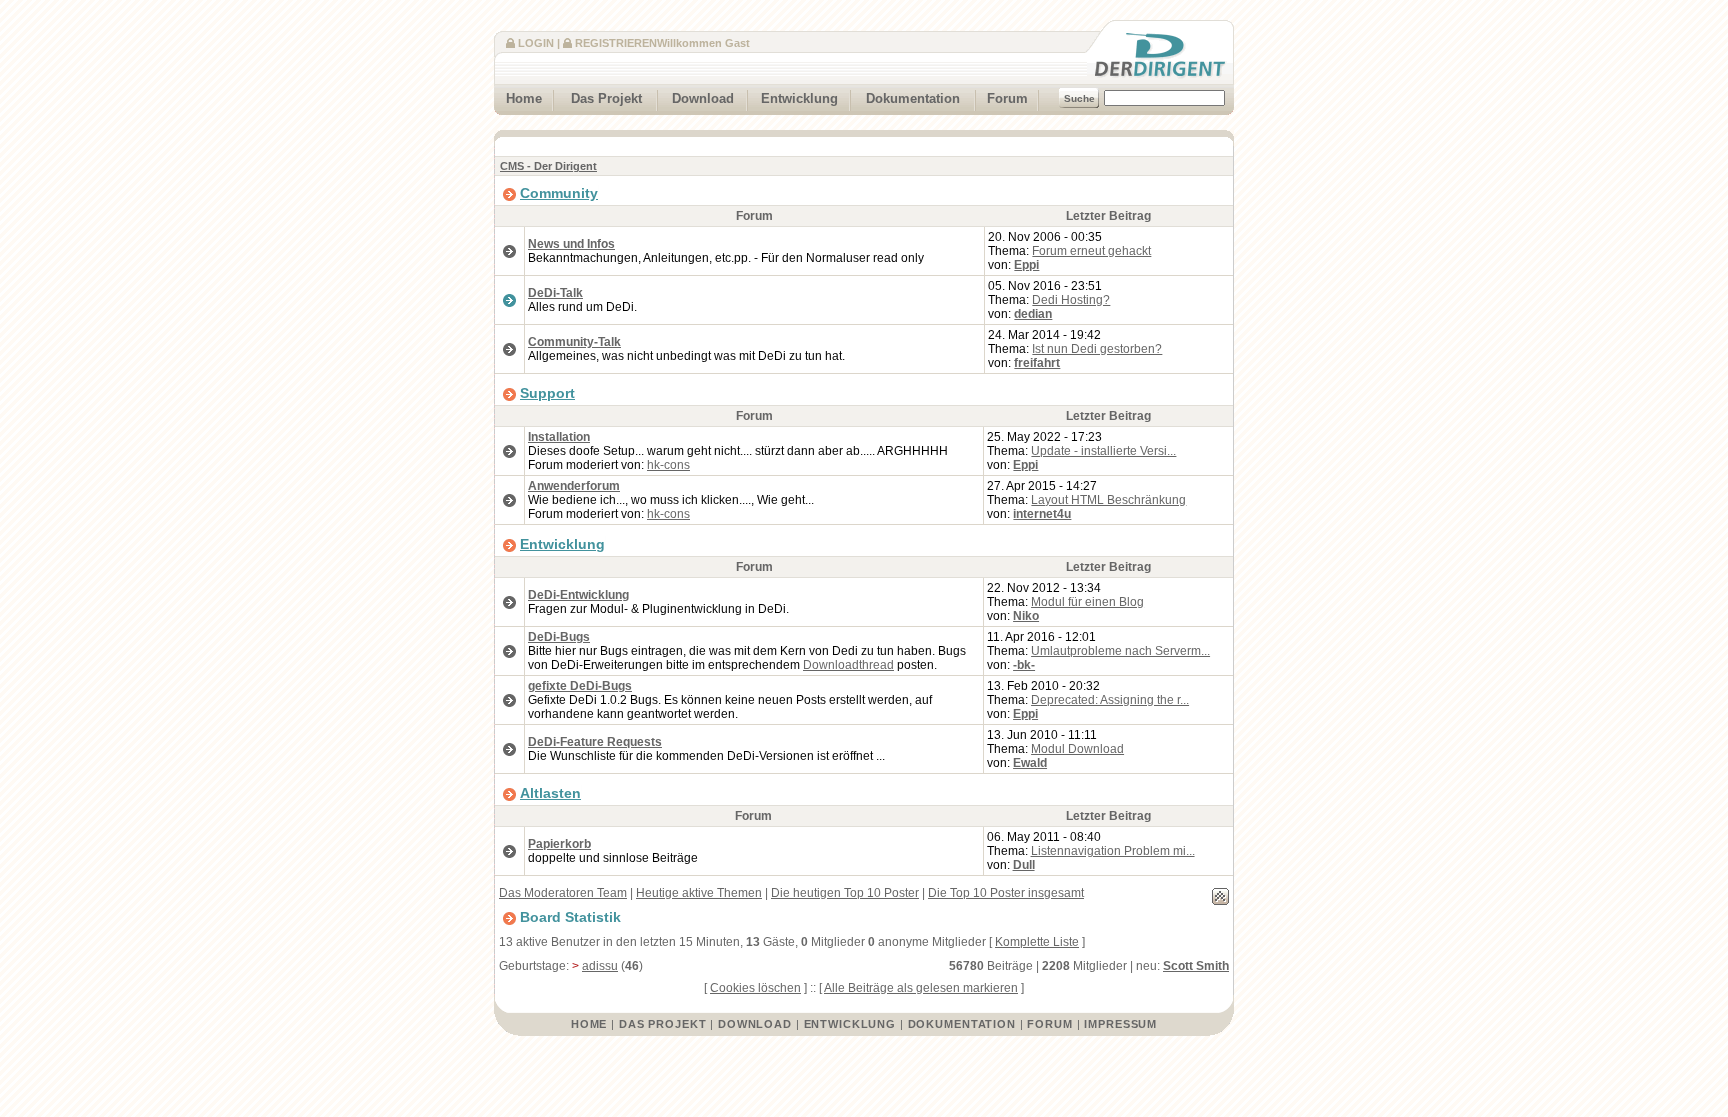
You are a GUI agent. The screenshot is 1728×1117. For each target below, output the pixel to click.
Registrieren (616, 43)
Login (536, 43)
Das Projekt (606, 99)
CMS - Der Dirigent (548, 166)
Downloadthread (848, 665)
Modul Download (1077, 749)
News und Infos (571, 244)
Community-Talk (574, 342)
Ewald (1030, 763)
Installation (559, 437)
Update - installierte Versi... (1103, 451)
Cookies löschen (755, 988)
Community (559, 193)
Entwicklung (799, 99)
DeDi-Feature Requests (595, 742)
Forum (1007, 99)
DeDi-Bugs (559, 637)
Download (703, 99)
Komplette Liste (1037, 942)
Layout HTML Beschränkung (1108, 500)
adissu (600, 966)
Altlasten (550, 793)
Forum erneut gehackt (1091, 251)
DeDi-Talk (555, 293)
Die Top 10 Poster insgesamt (1006, 893)
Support (547, 393)
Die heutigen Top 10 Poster (845, 893)
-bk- (1024, 665)
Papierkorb (559, 844)
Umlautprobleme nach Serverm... (1120, 651)
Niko (1026, 616)
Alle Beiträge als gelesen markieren (921, 988)
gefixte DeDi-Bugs (580, 686)
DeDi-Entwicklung (578, 595)
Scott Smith (1196, 966)
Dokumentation (913, 99)
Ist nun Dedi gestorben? (1097, 349)
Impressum (1120, 1024)
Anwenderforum (574, 486)
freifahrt (1037, 363)
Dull (1024, 865)
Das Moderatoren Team (563, 893)
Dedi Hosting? (1071, 300)
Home (524, 99)
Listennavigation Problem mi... (1113, 851)
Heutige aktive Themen (699, 893)
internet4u (1042, 514)
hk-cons (668, 465)
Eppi (1026, 265)
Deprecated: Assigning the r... (1110, 700)
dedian (1033, 314)
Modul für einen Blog (1087, 602)
